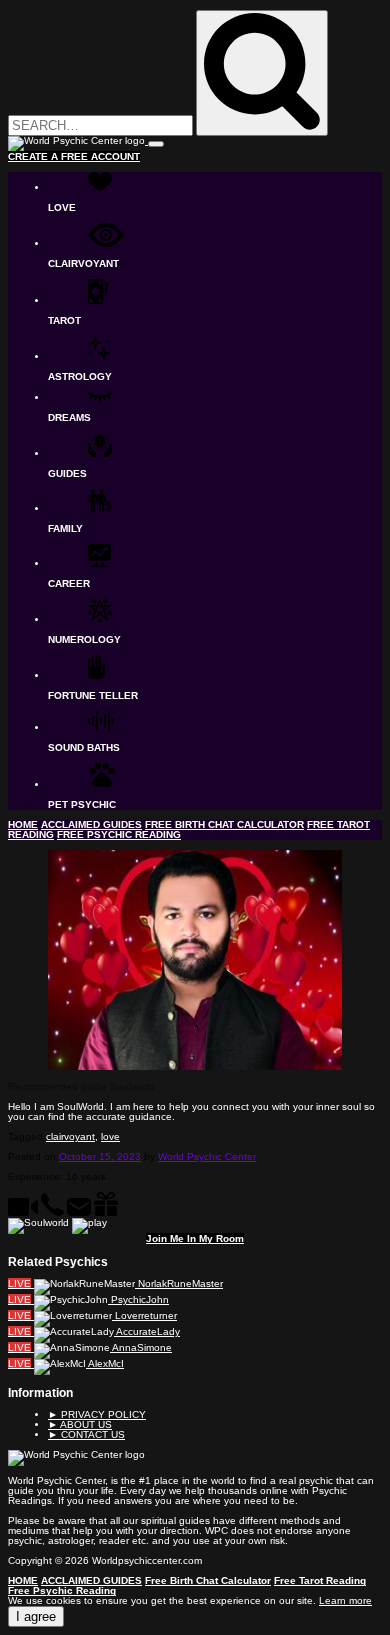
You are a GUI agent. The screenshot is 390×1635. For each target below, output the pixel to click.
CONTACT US (86, 1434)
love (110, 1136)
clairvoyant (70, 1136)
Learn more (345, 1600)
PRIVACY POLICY (97, 1414)
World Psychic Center (207, 1156)
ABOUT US (80, 1424)
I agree (36, 1616)
